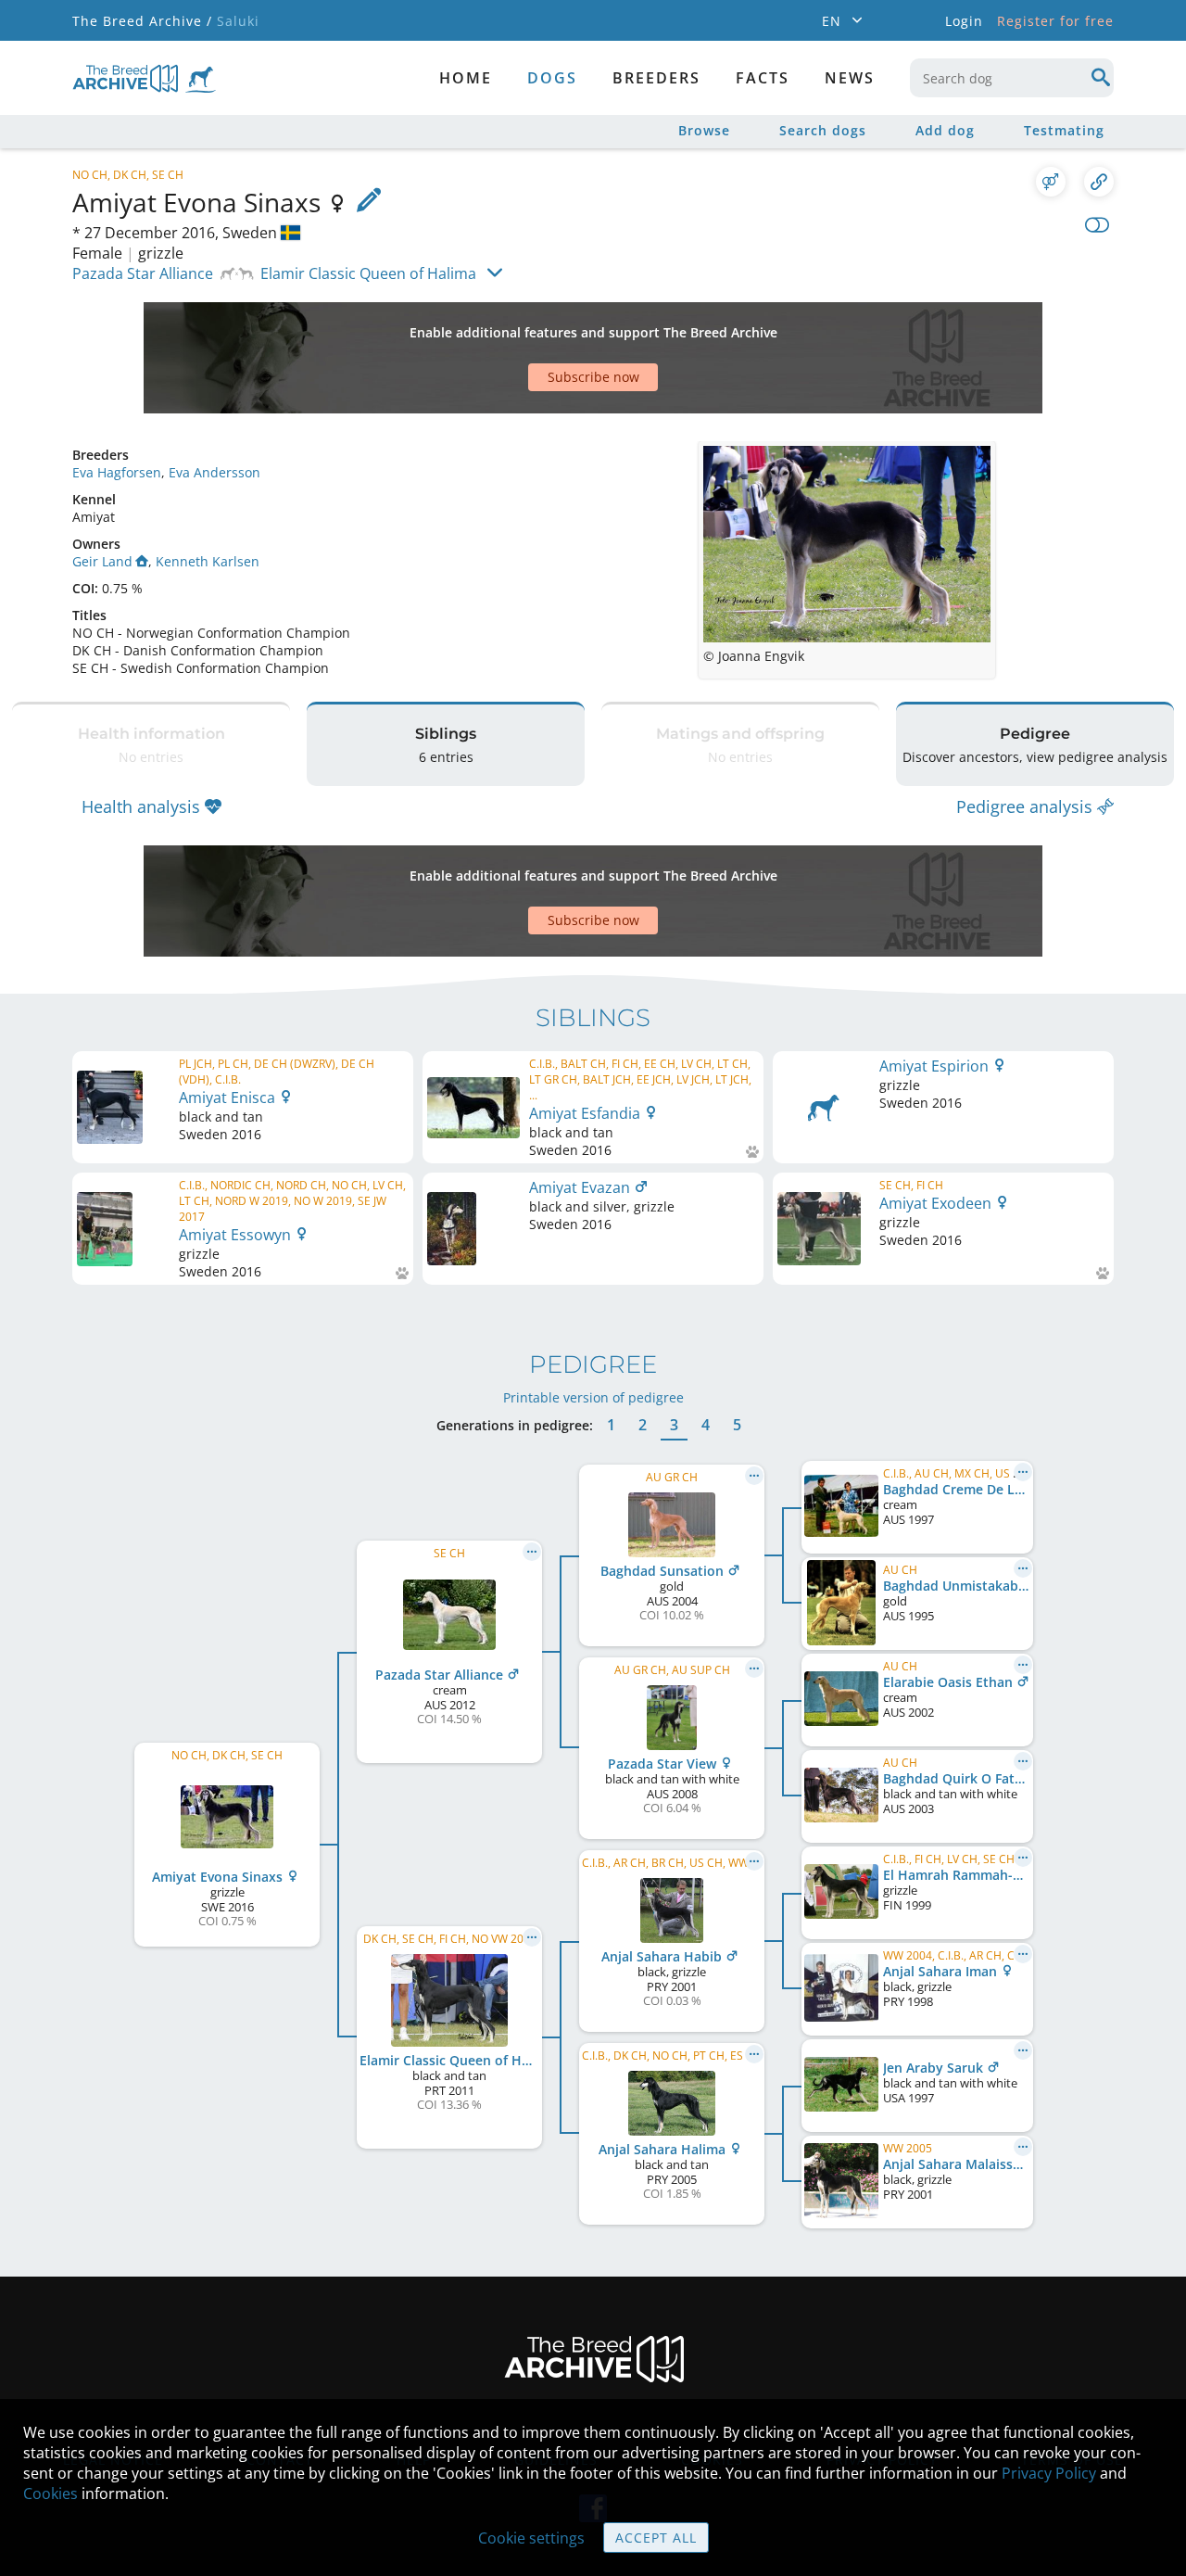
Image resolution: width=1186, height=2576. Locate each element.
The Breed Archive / (142, 21)
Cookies (50, 2494)
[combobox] (1012, 78)
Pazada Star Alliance (143, 273)
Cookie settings (531, 2538)
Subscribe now (593, 377)
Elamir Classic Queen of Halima (368, 273)
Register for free (1055, 21)
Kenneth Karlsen (208, 561)
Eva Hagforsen (117, 472)
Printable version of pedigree (593, 1397)
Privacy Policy (1049, 2473)
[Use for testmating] (1051, 182)
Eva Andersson (214, 472)
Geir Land (102, 561)
